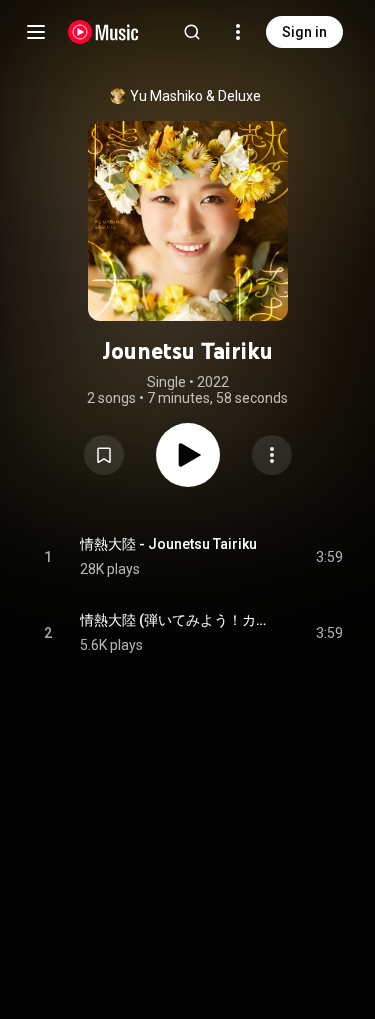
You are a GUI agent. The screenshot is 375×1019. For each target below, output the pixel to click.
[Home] (103, 32)
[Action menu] (272, 455)
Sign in (304, 32)
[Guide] (36, 32)
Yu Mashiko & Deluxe (195, 96)
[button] (104, 455)
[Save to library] (104, 455)
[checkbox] (329, 557)
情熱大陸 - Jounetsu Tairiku (168, 544)
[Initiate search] (192, 32)
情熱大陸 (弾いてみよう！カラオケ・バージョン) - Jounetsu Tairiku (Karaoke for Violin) (175, 620)
